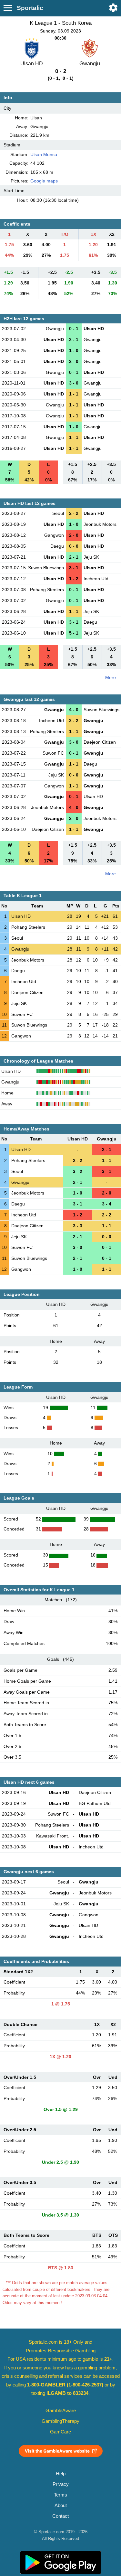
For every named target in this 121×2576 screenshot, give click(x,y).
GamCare (60, 2432)
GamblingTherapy (60, 2421)
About (61, 2506)
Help (61, 2474)
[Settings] (113, 8)
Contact (60, 2516)
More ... (113, 677)
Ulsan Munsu (44, 154)
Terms (60, 2495)
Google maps (44, 181)
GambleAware (61, 2411)
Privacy (61, 2484)
